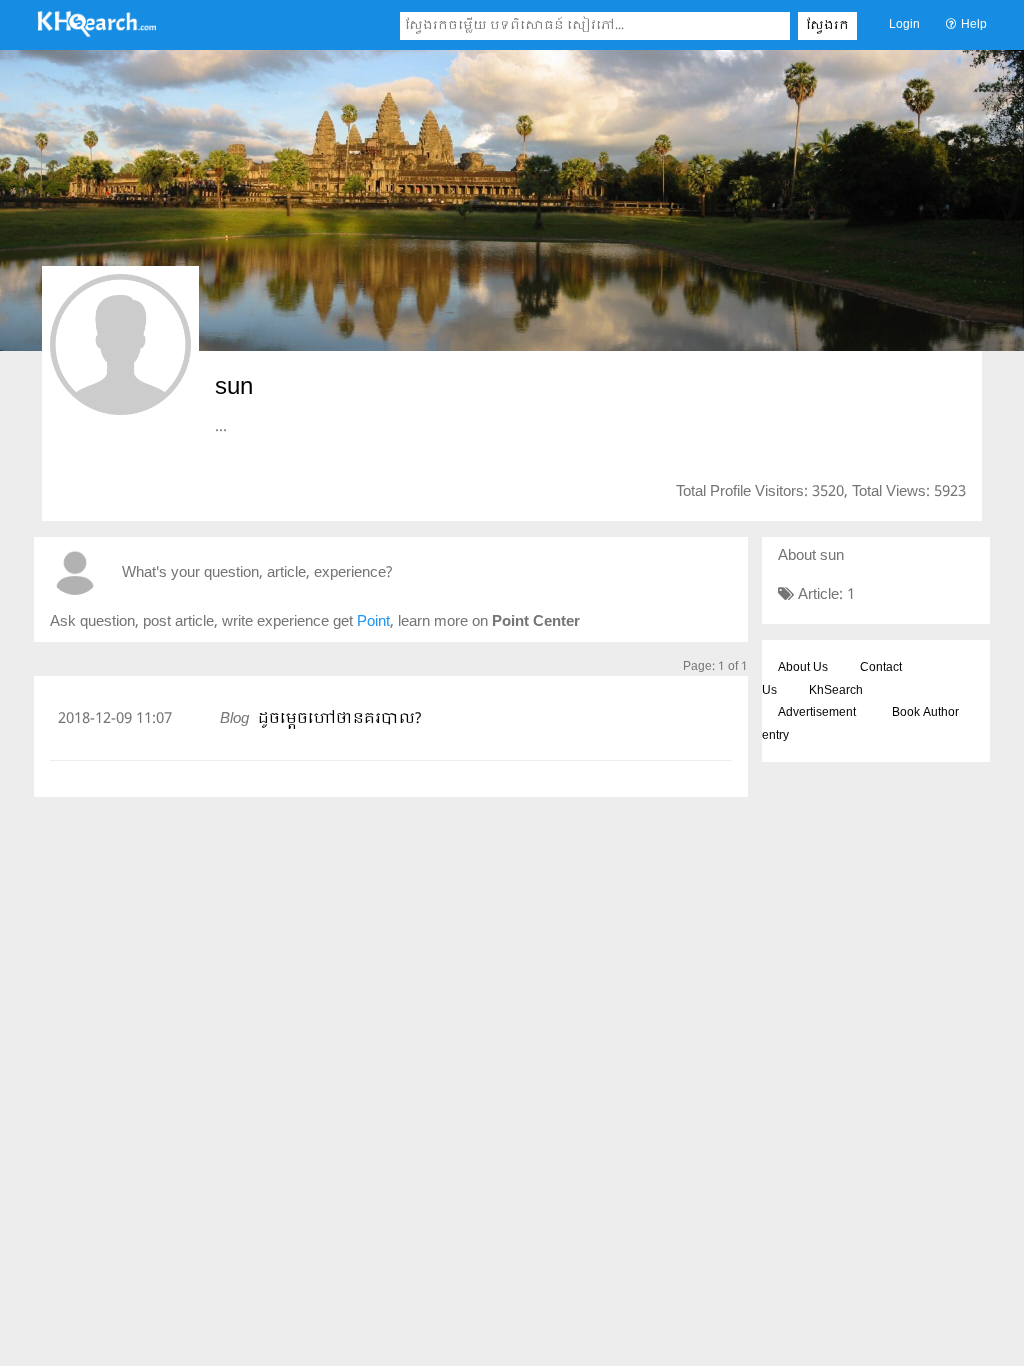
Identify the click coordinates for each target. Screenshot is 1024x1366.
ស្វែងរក (827, 26)
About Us (803, 668)
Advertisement (817, 713)
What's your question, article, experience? (257, 573)
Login (904, 25)
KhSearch (836, 691)
